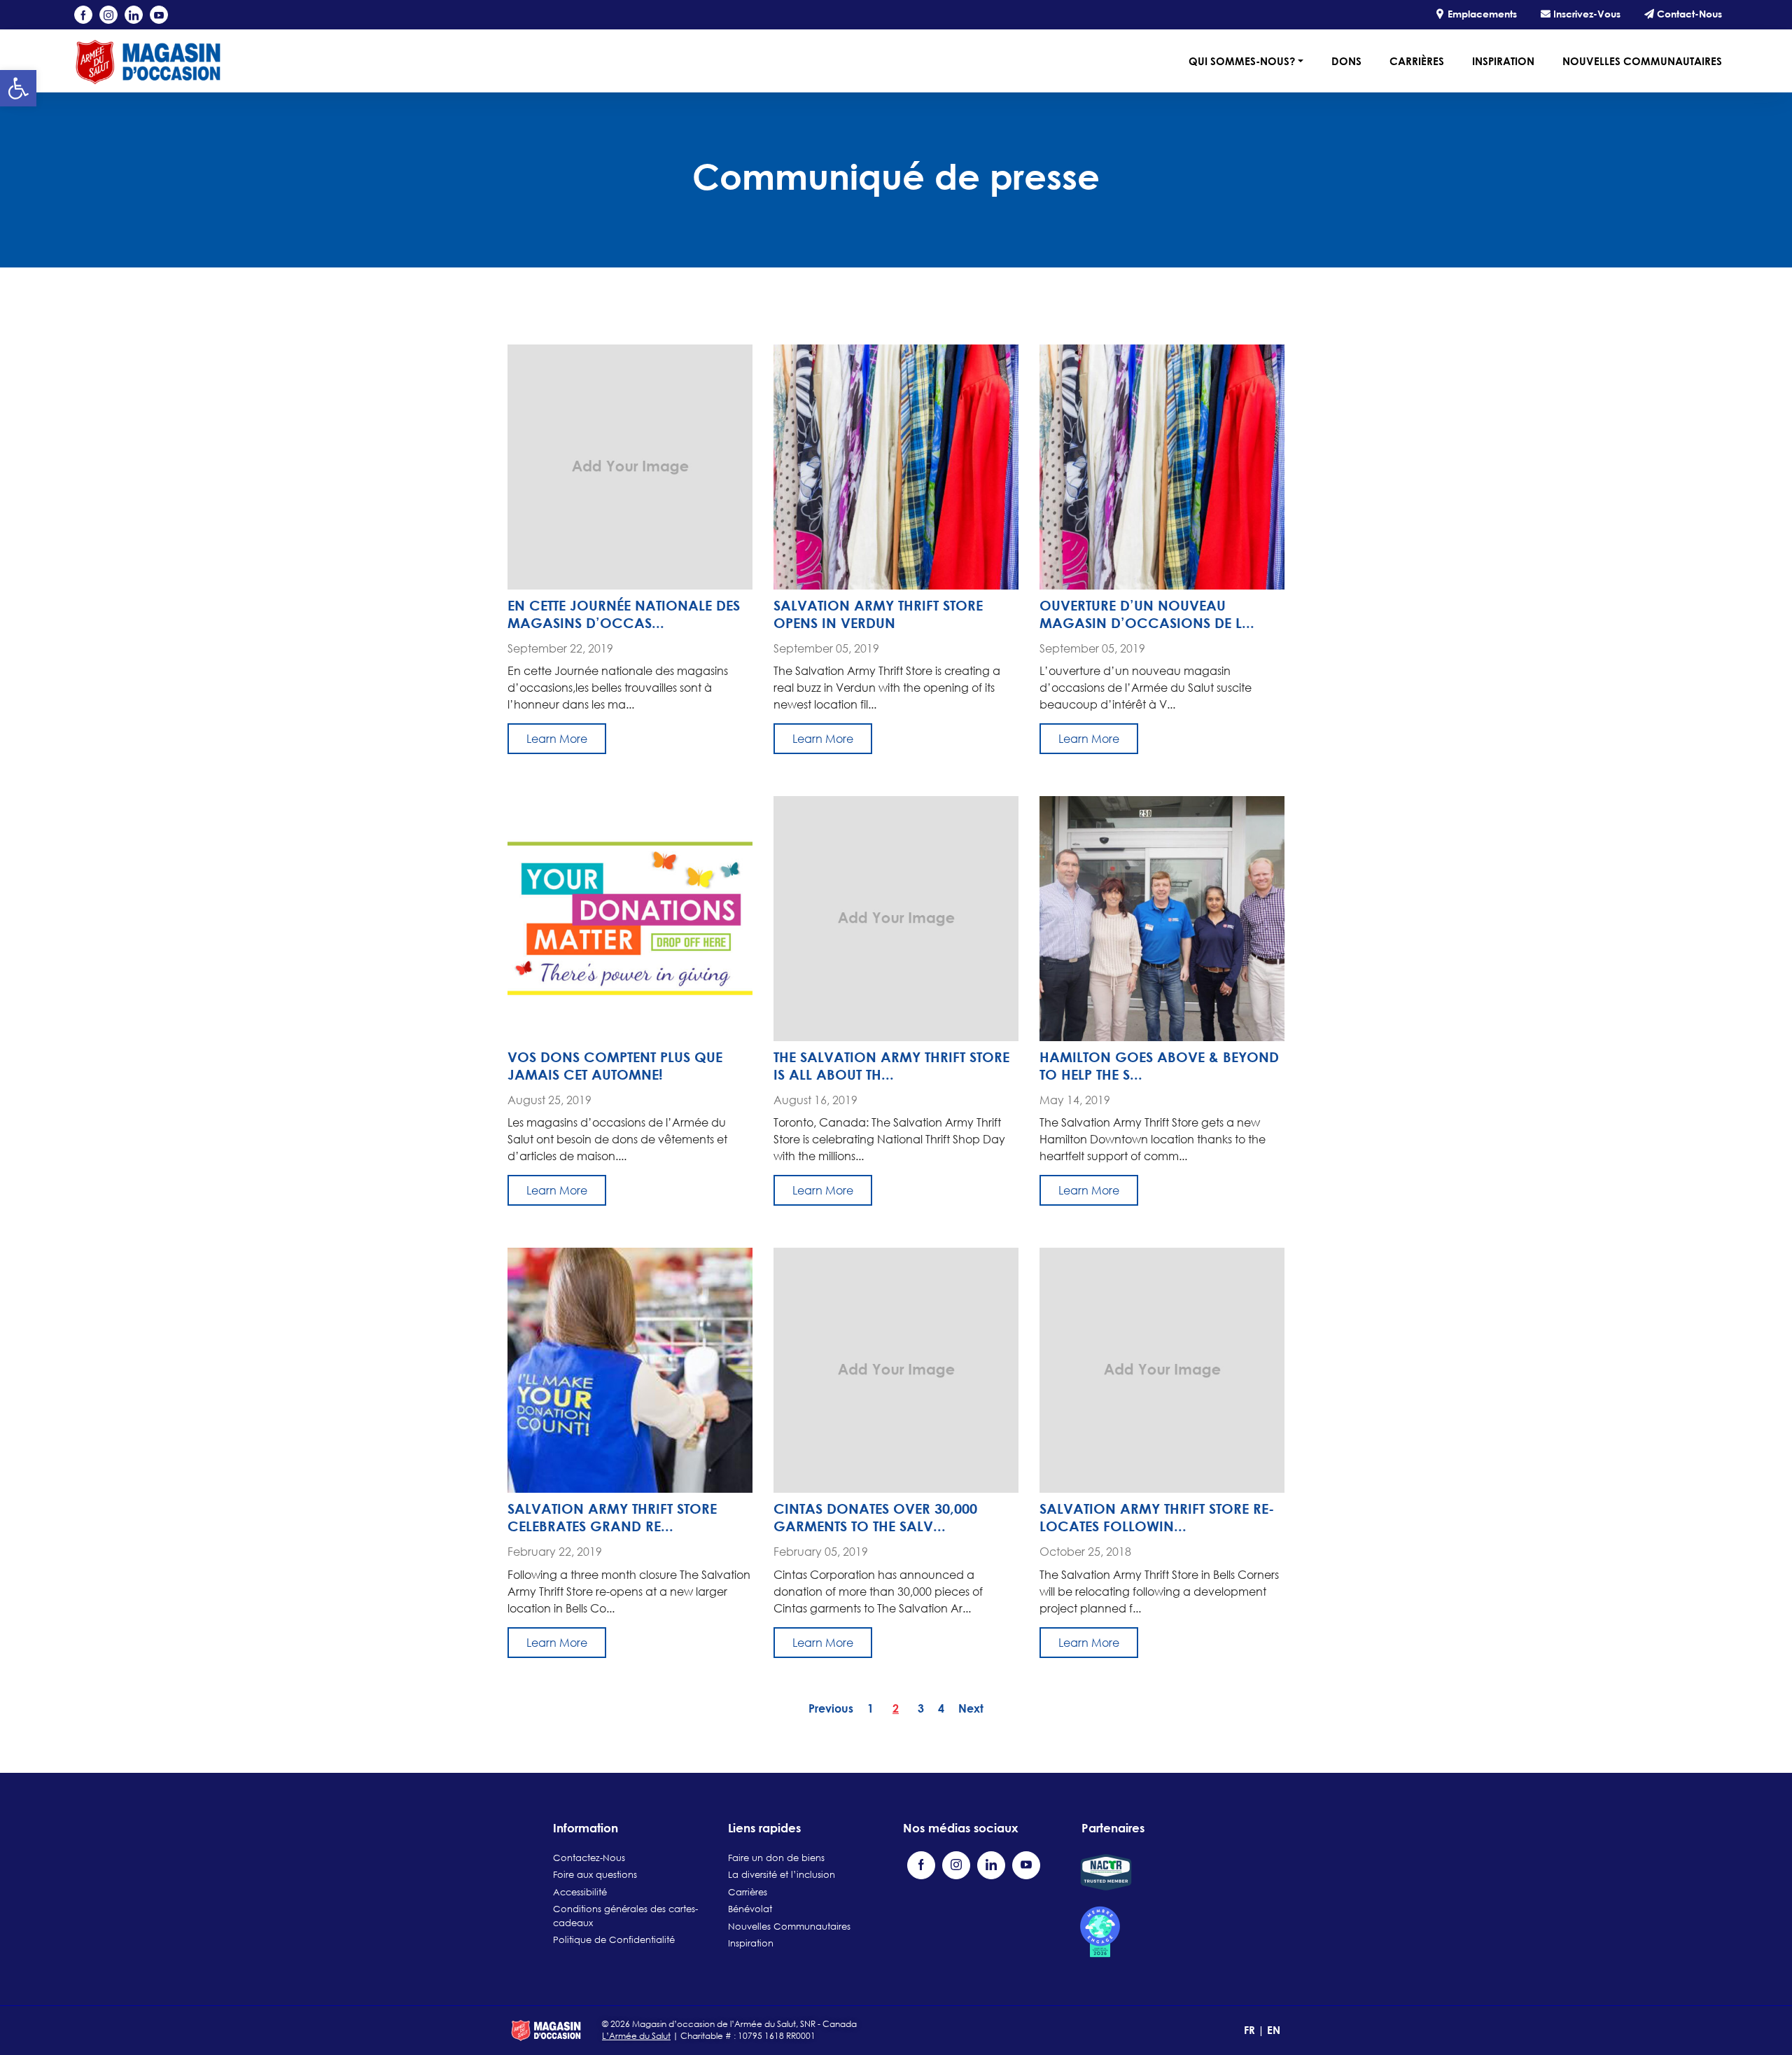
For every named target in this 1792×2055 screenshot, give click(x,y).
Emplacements (1481, 14)
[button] (18, 88)
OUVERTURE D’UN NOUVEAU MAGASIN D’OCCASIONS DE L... (1147, 614)
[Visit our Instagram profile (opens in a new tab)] (108, 15)
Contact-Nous (1688, 14)
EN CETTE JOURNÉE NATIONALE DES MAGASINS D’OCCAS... (624, 614)
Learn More (557, 739)
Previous (831, 1708)
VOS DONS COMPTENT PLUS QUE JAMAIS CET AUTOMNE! (615, 1065)
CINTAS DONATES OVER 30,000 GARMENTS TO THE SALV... (875, 1517)
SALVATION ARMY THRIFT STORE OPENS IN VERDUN (878, 614)
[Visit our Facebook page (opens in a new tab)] (83, 15)
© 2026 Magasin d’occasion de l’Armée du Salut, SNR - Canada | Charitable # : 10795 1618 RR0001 (729, 2030)
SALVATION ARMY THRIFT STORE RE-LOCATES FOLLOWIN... (1157, 1517)
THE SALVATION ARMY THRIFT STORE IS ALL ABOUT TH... (891, 1065)
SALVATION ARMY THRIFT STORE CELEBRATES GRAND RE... (612, 1517)
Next (971, 1708)
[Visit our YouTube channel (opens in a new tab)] (159, 15)
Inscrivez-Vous (1585, 14)
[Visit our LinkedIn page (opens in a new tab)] (134, 15)
